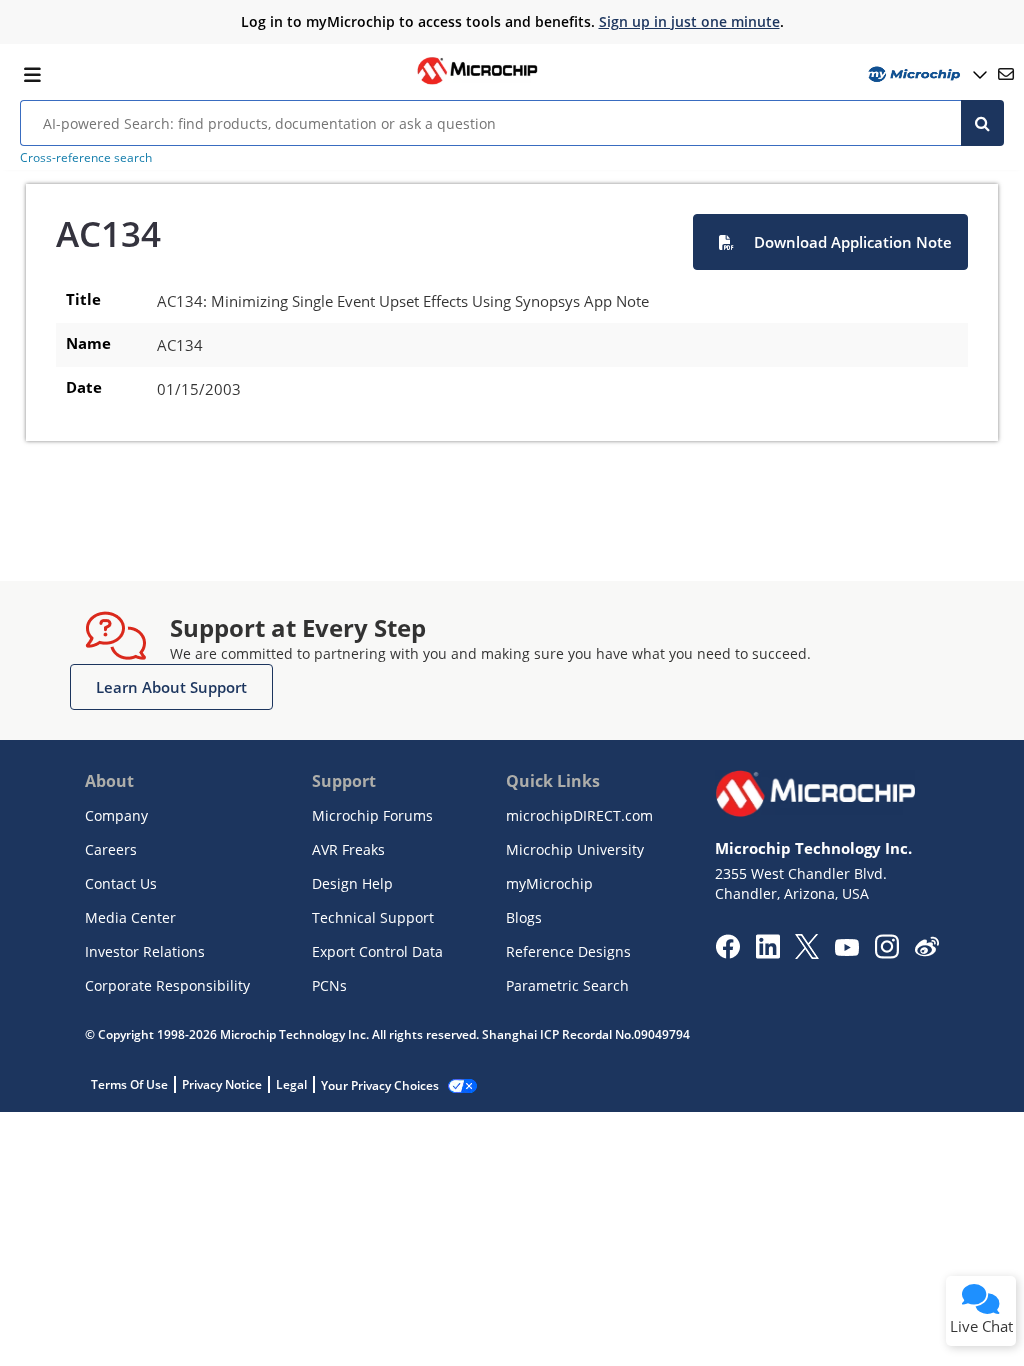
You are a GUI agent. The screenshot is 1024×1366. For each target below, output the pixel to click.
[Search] (982, 123)
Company (116, 815)
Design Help (352, 883)
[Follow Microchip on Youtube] (846, 950)
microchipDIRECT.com (579, 815)
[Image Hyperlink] (477, 82)
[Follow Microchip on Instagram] (886, 953)
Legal (291, 1084)
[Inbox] (1006, 74)
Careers (111, 849)
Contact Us (121, 883)
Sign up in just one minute (689, 21)
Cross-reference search (86, 157)
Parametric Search (567, 985)
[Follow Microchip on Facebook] (727, 953)
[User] (925, 74)
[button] (830, 242)
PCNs (329, 985)
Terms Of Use (129, 1084)
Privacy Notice (222, 1084)
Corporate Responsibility (167, 985)
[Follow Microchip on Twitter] (807, 953)
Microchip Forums (372, 815)
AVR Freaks (348, 849)
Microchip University (575, 849)
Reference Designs (568, 951)
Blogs (524, 917)
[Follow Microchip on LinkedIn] (767, 953)
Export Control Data (377, 951)
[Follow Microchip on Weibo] (926, 951)
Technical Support (373, 917)
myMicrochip (549, 883)
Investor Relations (145, 951)
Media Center (130, 917)
